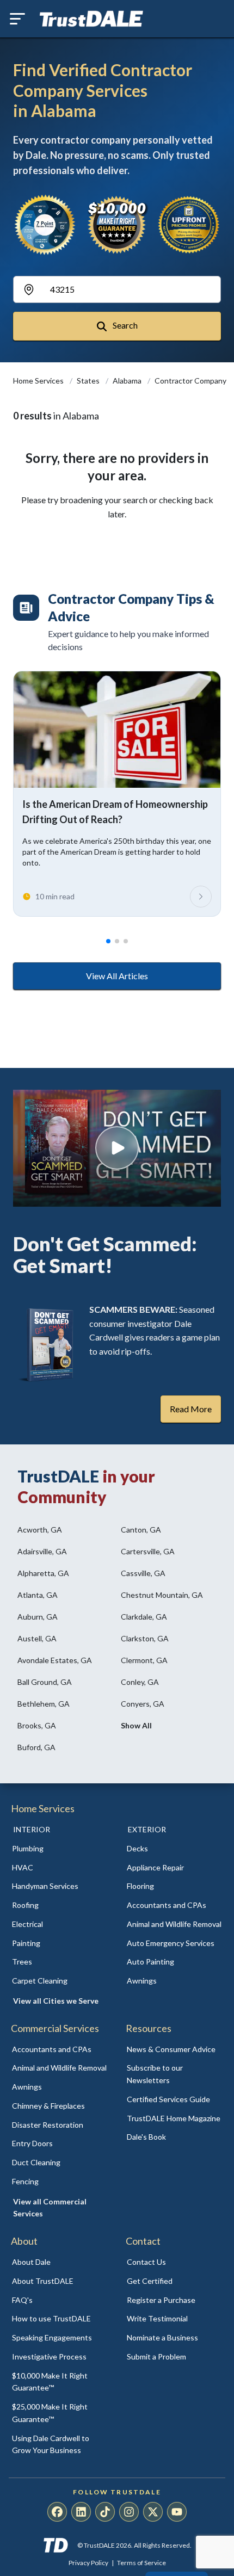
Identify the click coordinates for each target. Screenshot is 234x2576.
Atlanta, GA (38, 1595)
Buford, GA (36, 1747)
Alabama (128, 381)
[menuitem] (60, 1849)
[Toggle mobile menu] (17, 19)
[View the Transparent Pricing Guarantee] (189, 224)
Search (124, 325)
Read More (191, 1409)
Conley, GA (140, 1682)
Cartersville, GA (148, 1551)
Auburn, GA (38, 1617)
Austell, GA (37, 1638)
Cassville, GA (143, 1573)
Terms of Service (141, 2563)
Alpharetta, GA (43, 1573)
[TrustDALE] (91, 19)
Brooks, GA (37, 1725)
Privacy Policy (88, 2563)
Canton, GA (141, 1530)
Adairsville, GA (42, 1551)
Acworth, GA (40, 1530)
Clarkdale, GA (144, 1617)
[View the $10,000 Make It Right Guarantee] (117, 225)
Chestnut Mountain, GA (162, 1595)
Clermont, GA (144, 1660)
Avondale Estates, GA (55, 1660)
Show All (136, 1725)
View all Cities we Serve (56, 2001)
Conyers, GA (143, 1704)
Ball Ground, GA (45, 1682)
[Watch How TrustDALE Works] (117, 1148)
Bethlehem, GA (44, 1704)
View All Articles (117, 976)
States (89, 381)
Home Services (39, 381)
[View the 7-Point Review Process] (45, 225)
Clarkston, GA (145, 1638)
